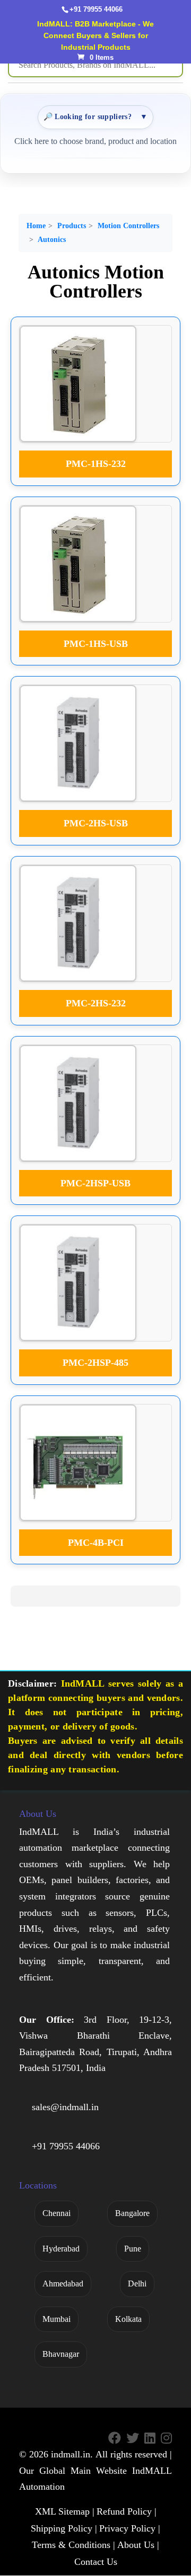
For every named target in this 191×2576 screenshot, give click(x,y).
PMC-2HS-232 (96, 1003)
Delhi (137, 2284)
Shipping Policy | (64, 2528)
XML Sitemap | (65, 2511)
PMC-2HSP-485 (95, 1363)
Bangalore (132, 2213)
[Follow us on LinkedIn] (150, 2439)
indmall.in (71, 2455)
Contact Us (96, 2562)
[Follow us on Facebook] (115, 2439)
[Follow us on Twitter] (133, 2439)
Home (36, 226)
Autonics (52, 240)
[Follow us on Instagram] (166, 2439)
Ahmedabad (63, 2284)
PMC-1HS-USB (96, 644)
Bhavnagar (61, 2354)
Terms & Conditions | (73, 2545)
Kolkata (128, 2319)
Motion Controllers (128, 226)
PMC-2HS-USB (96, 823)
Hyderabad (61, 2249)
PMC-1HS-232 (96, 464)
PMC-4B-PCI (96, 1543)
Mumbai (57, 2319)
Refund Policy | (127, 2511)
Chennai (57, 2213)
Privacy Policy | (130, 2528)
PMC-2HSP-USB (95, 1183)
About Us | (138, 2545)
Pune (133, 2249)
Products (72, 226)
